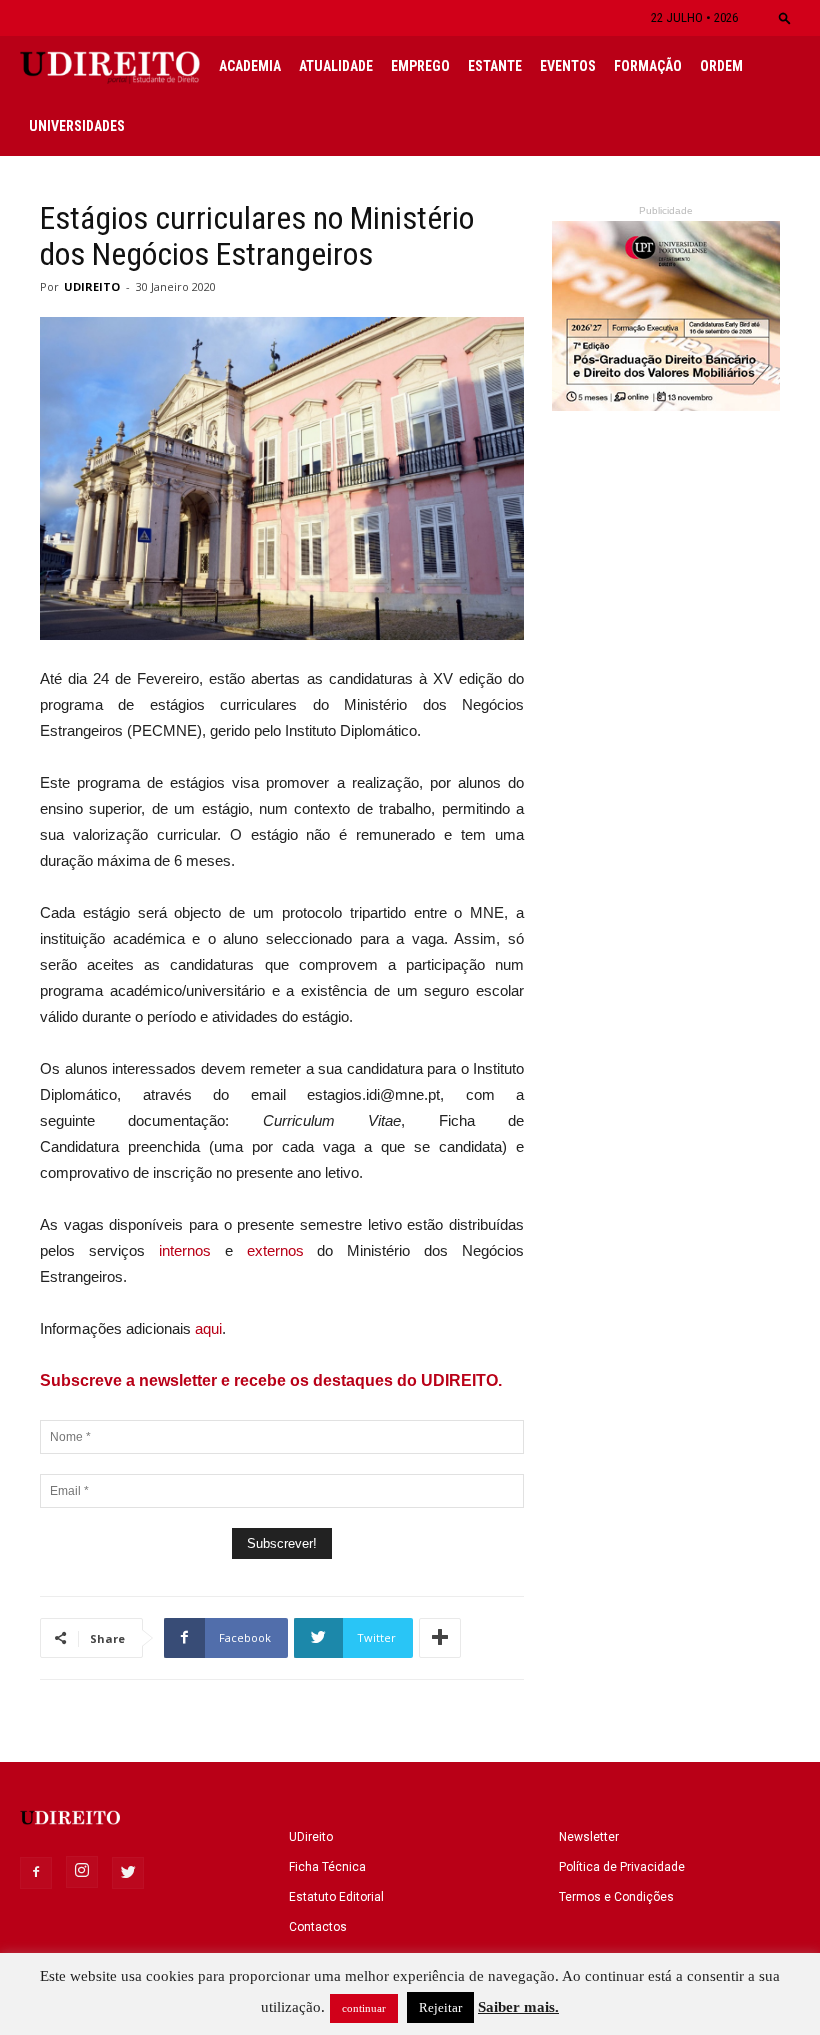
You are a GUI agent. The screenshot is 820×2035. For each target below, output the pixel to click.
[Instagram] (82, 1872)
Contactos (318, 1927)
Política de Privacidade (622, 1867)
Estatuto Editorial (336, 1897)
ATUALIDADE (336, 66)
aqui (208, 1328)
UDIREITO (92, 286)
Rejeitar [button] (440, 2007)
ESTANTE (495, 66)
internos (185, 1250)
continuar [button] (364, 2008)
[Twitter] (128, 1873)
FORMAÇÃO (648, 66)
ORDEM (721, 66)
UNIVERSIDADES (77, 126)
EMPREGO (420, 66)
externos (282, 1250)
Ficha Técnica (327, 1867)
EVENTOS (568, 66)
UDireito (311, 1837)
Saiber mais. (518, 2007)
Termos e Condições (616, 1897)
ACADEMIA (250, 66)
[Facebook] (36, 1873)
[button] (785, 17)
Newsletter (589, 1837)
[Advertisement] (666, 847)
